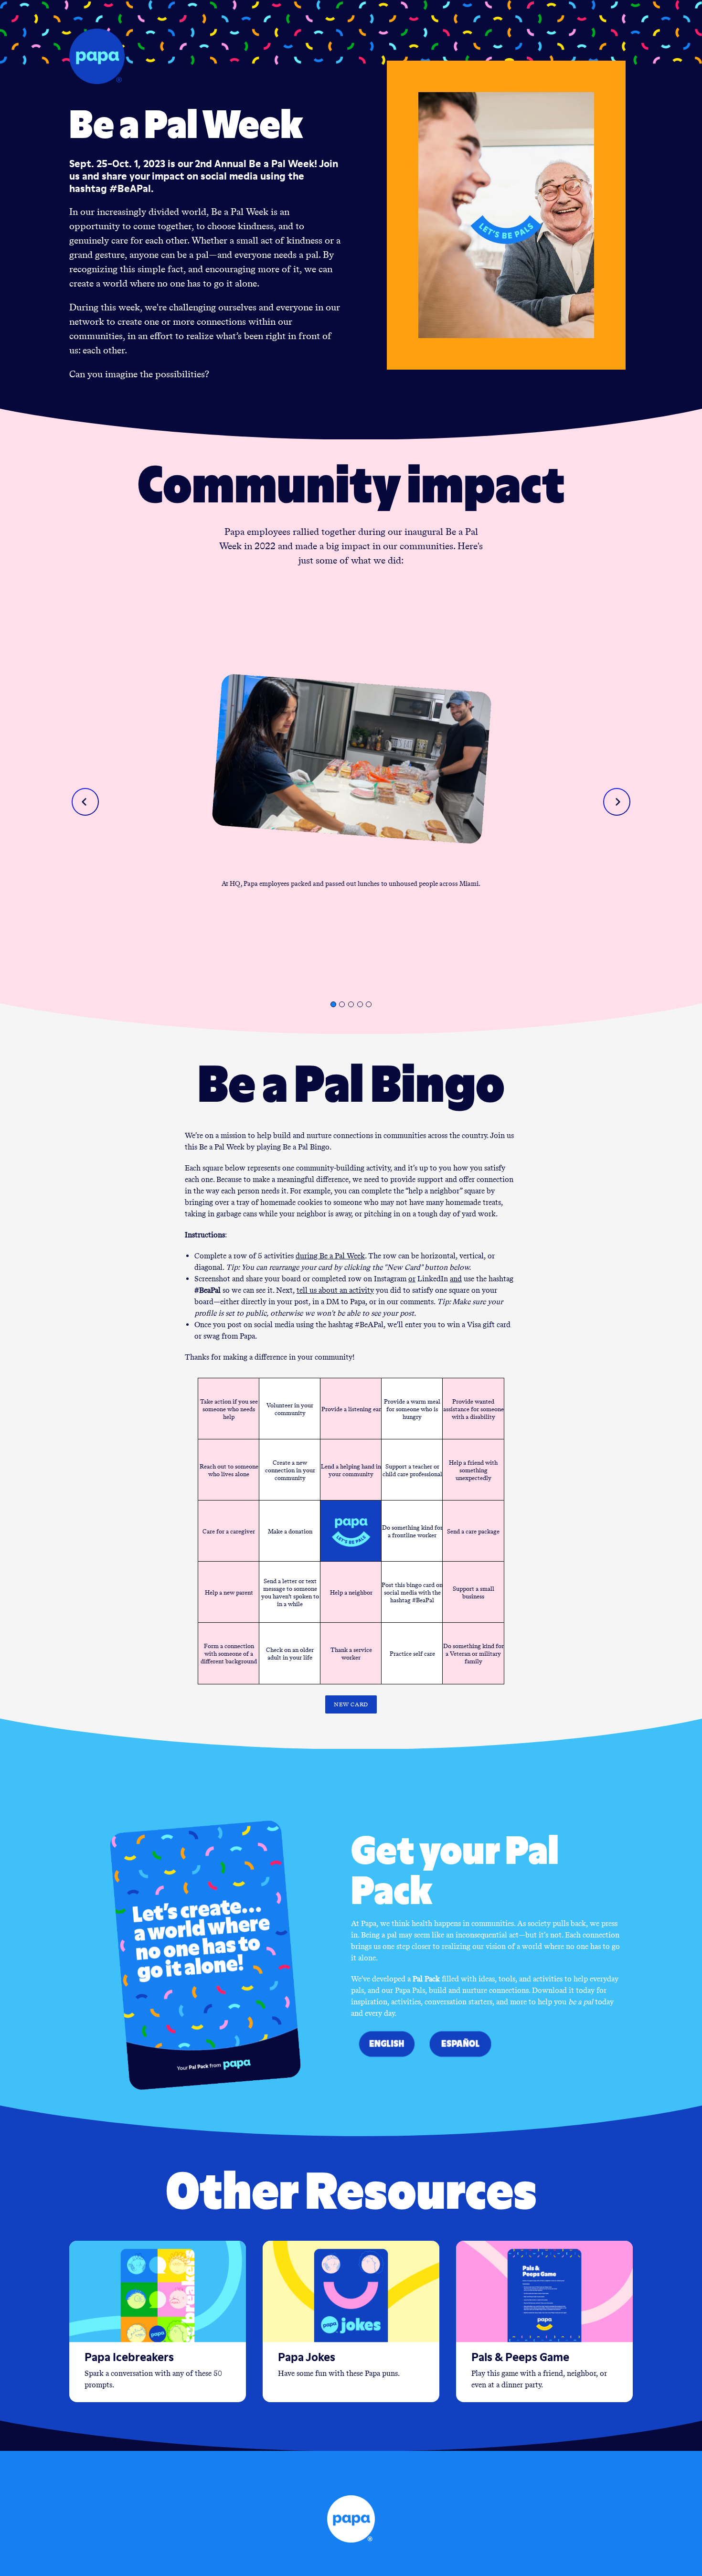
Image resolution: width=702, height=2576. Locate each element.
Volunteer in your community (290, 1409)
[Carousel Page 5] (369, 1004)
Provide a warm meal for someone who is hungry (412, 1409)
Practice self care (412, 1653)
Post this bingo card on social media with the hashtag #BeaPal (412, 1592)
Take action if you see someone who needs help (229, 1409)
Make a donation (290, 1531)
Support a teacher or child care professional (412, 1470)
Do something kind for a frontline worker (412, 1531)
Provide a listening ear (351, 1409)
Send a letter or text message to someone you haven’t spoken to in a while (290, 1592)
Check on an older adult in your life (290, 1653)
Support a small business (473, 1592)
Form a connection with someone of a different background (229, 1653)
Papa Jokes (307, 2357)
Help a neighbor (351, 1592)
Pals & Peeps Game (520, 2357)
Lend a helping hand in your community (351, 1470)
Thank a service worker (351, 1653)
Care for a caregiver (229, 1531)
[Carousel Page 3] (351, 1004)
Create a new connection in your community (290, 1470)
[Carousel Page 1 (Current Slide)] (333, 1004)
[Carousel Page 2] (342, 1004)
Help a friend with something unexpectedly (473, 1470)
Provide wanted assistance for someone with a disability (473, 1409)
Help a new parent (229, 1592)
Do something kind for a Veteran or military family (473, 1653)
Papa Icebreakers (129, 2357)
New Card (351, 1704)
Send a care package (473, 1531)
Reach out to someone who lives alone (229, 1470)
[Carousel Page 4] (360, 1004)
